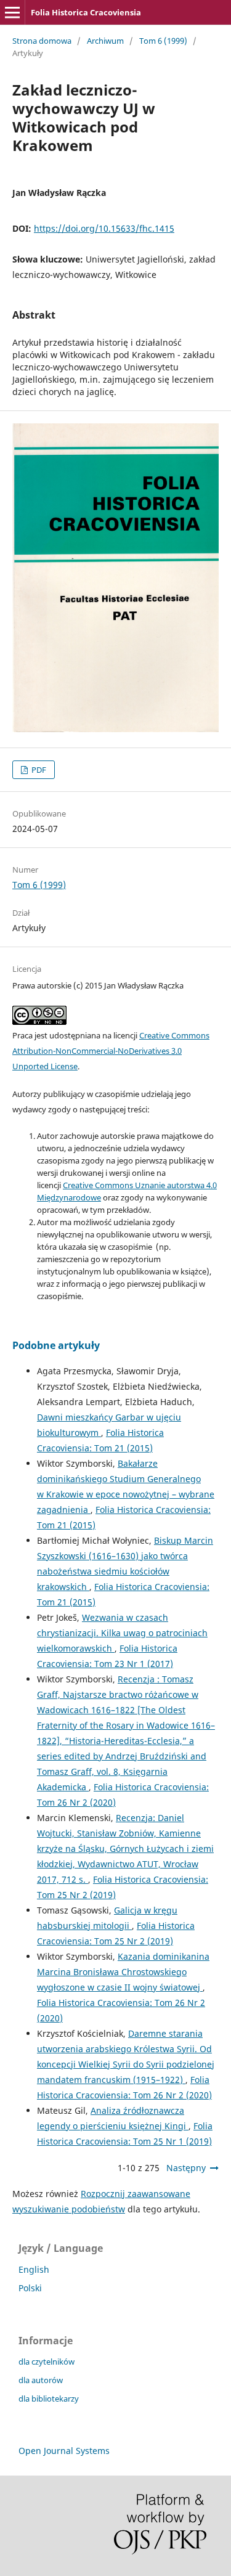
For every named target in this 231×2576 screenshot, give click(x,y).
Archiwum (105, 41)
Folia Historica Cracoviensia (86, 12)
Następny (186, 2168)
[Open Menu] (12, 12)
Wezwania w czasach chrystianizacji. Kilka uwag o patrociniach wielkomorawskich (122, 1633)
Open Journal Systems (64, 2451)
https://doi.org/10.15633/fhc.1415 (104, 228)
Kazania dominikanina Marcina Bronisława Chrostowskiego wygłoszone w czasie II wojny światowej (123, 1972)
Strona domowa (42, 41)
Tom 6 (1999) (163, 41)
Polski (30, 2288)
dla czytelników (47, 2362)
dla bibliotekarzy (49, 2399)
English (34, 2269)
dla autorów (41, 2380)
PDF (38, 770)
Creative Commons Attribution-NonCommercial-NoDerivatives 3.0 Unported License (111, 1051)
